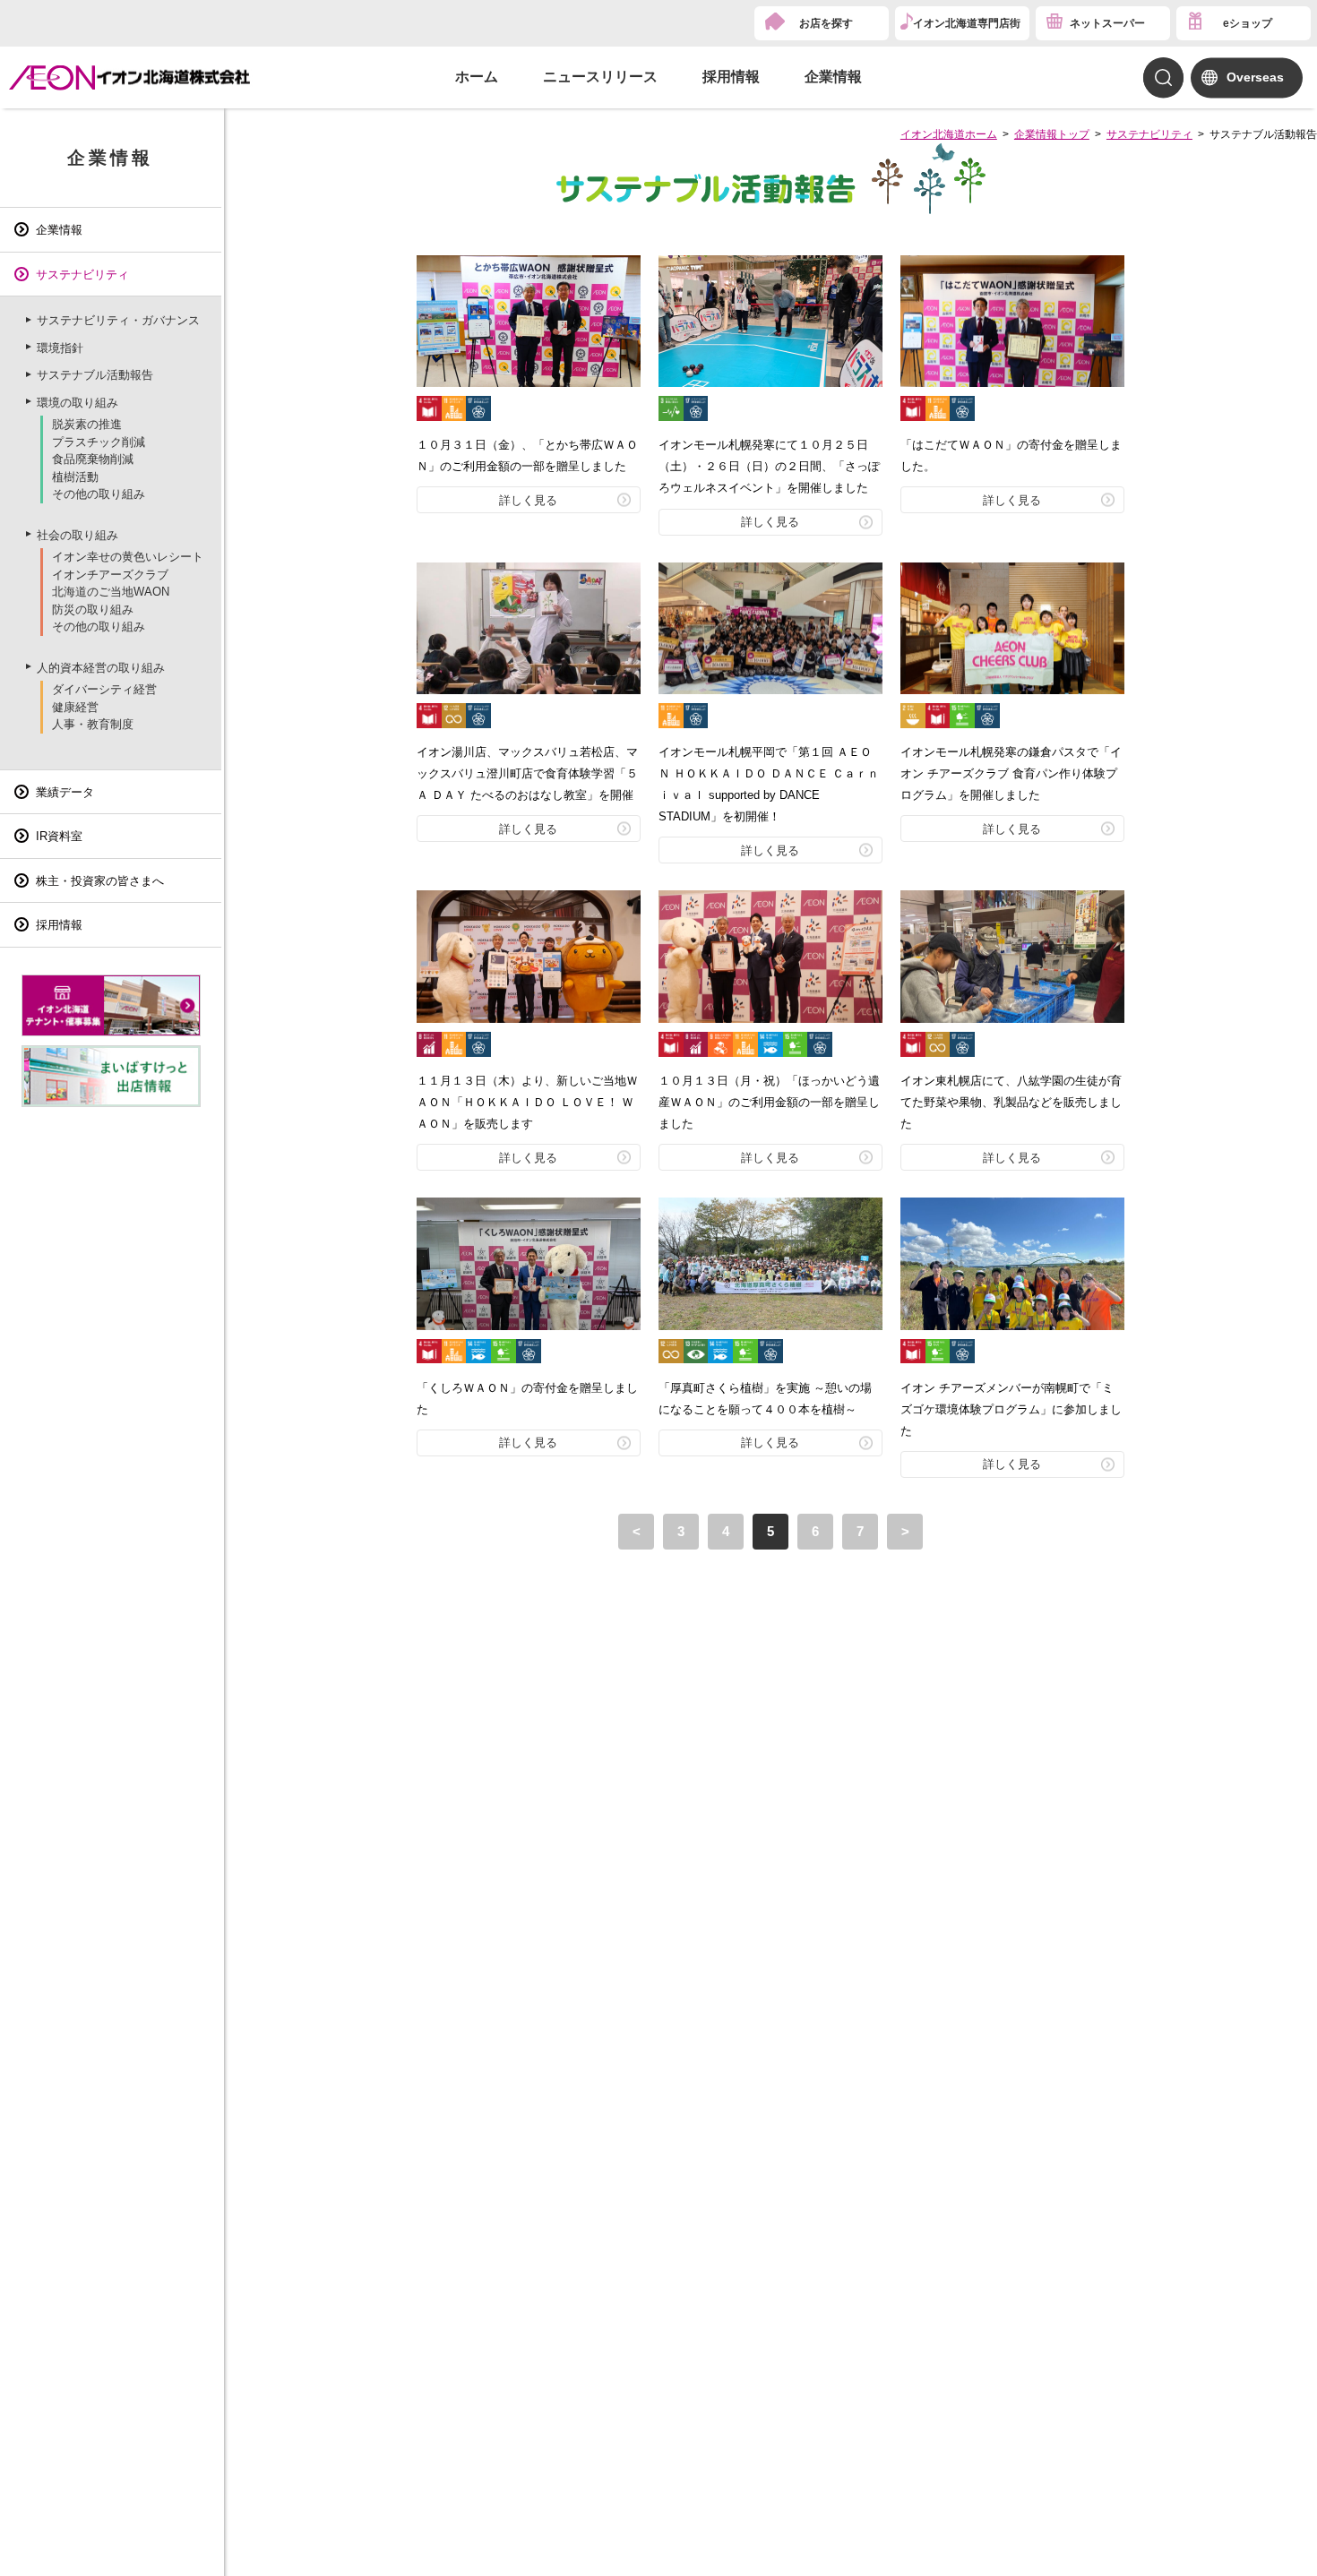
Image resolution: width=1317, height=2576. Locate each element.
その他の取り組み (99, 494)
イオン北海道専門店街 (967, 23)
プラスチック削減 (99, 442)
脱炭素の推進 (87, 424)
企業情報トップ (1052, 134)
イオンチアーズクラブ (110, 575)
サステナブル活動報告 (95, 375)
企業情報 (833, 77)
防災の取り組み (93, 610)
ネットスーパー (1107, 23)
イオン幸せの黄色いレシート (128, 557)
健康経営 (75, 707)
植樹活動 (75, 477)
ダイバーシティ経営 (104, 689)
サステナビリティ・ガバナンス (118, 320)
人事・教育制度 (93, 724)
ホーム (477, 77)
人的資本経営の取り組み (101, 668)
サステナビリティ (1149, 134)
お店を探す (826, 23)
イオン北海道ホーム (949, 134)
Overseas (1255, 77)
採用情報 (731, 77)
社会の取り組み (77, 535)
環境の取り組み (77, 403)
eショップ (1248, 23)
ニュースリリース (600, 77)
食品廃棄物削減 (93, 459)
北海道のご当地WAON (111, 592)
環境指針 (60, 348)
